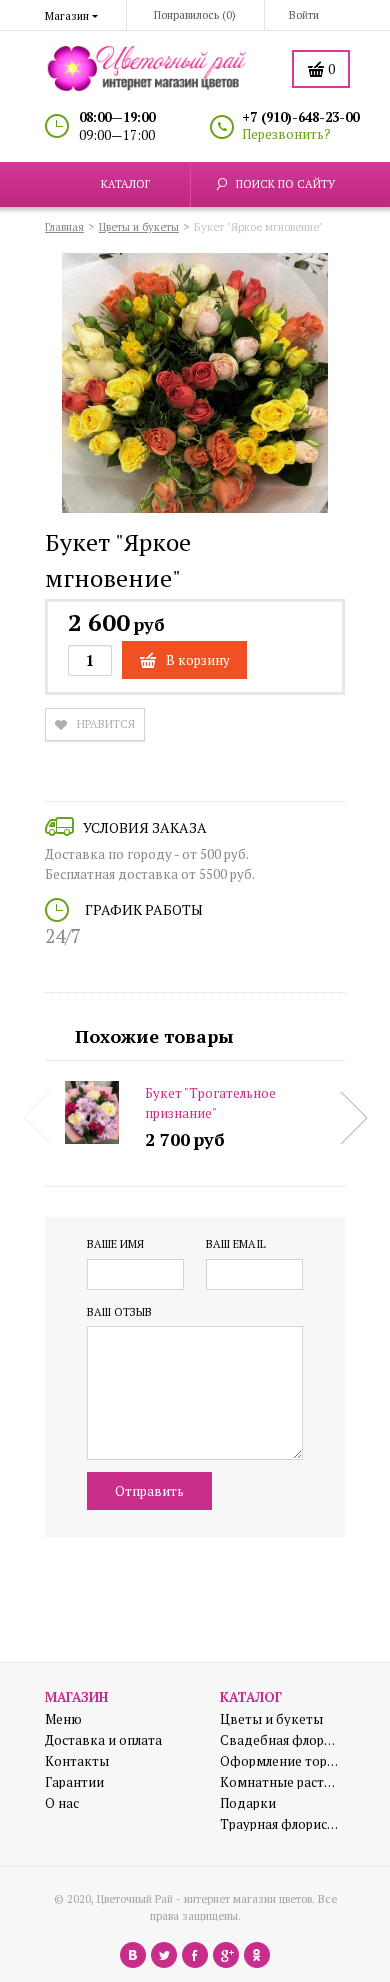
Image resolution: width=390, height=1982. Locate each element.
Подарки (248, 1803)
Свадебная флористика (280, 1740)
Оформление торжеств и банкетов (280, 1761)
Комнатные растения (280, 1782)
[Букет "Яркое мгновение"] (195, 386)
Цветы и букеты (271, 1719)
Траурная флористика (280, 1824)
